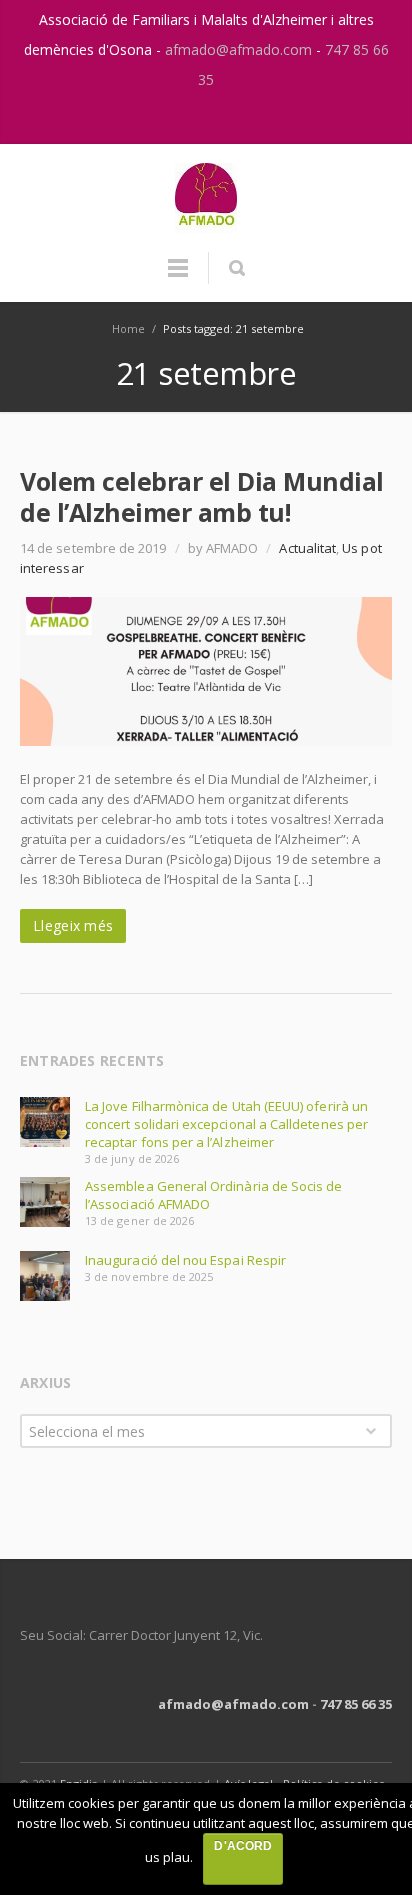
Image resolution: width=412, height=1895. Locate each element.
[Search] (236, 268)
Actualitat (307, 548)
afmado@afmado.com (240, 49)
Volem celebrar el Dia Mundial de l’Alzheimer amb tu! (202, 496)
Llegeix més (73, 925)
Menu (178, 277)
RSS (228, 119)
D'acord (242, 1846)
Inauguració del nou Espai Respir (185, 1260)
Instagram (186, 119)
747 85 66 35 (356, 1704)
